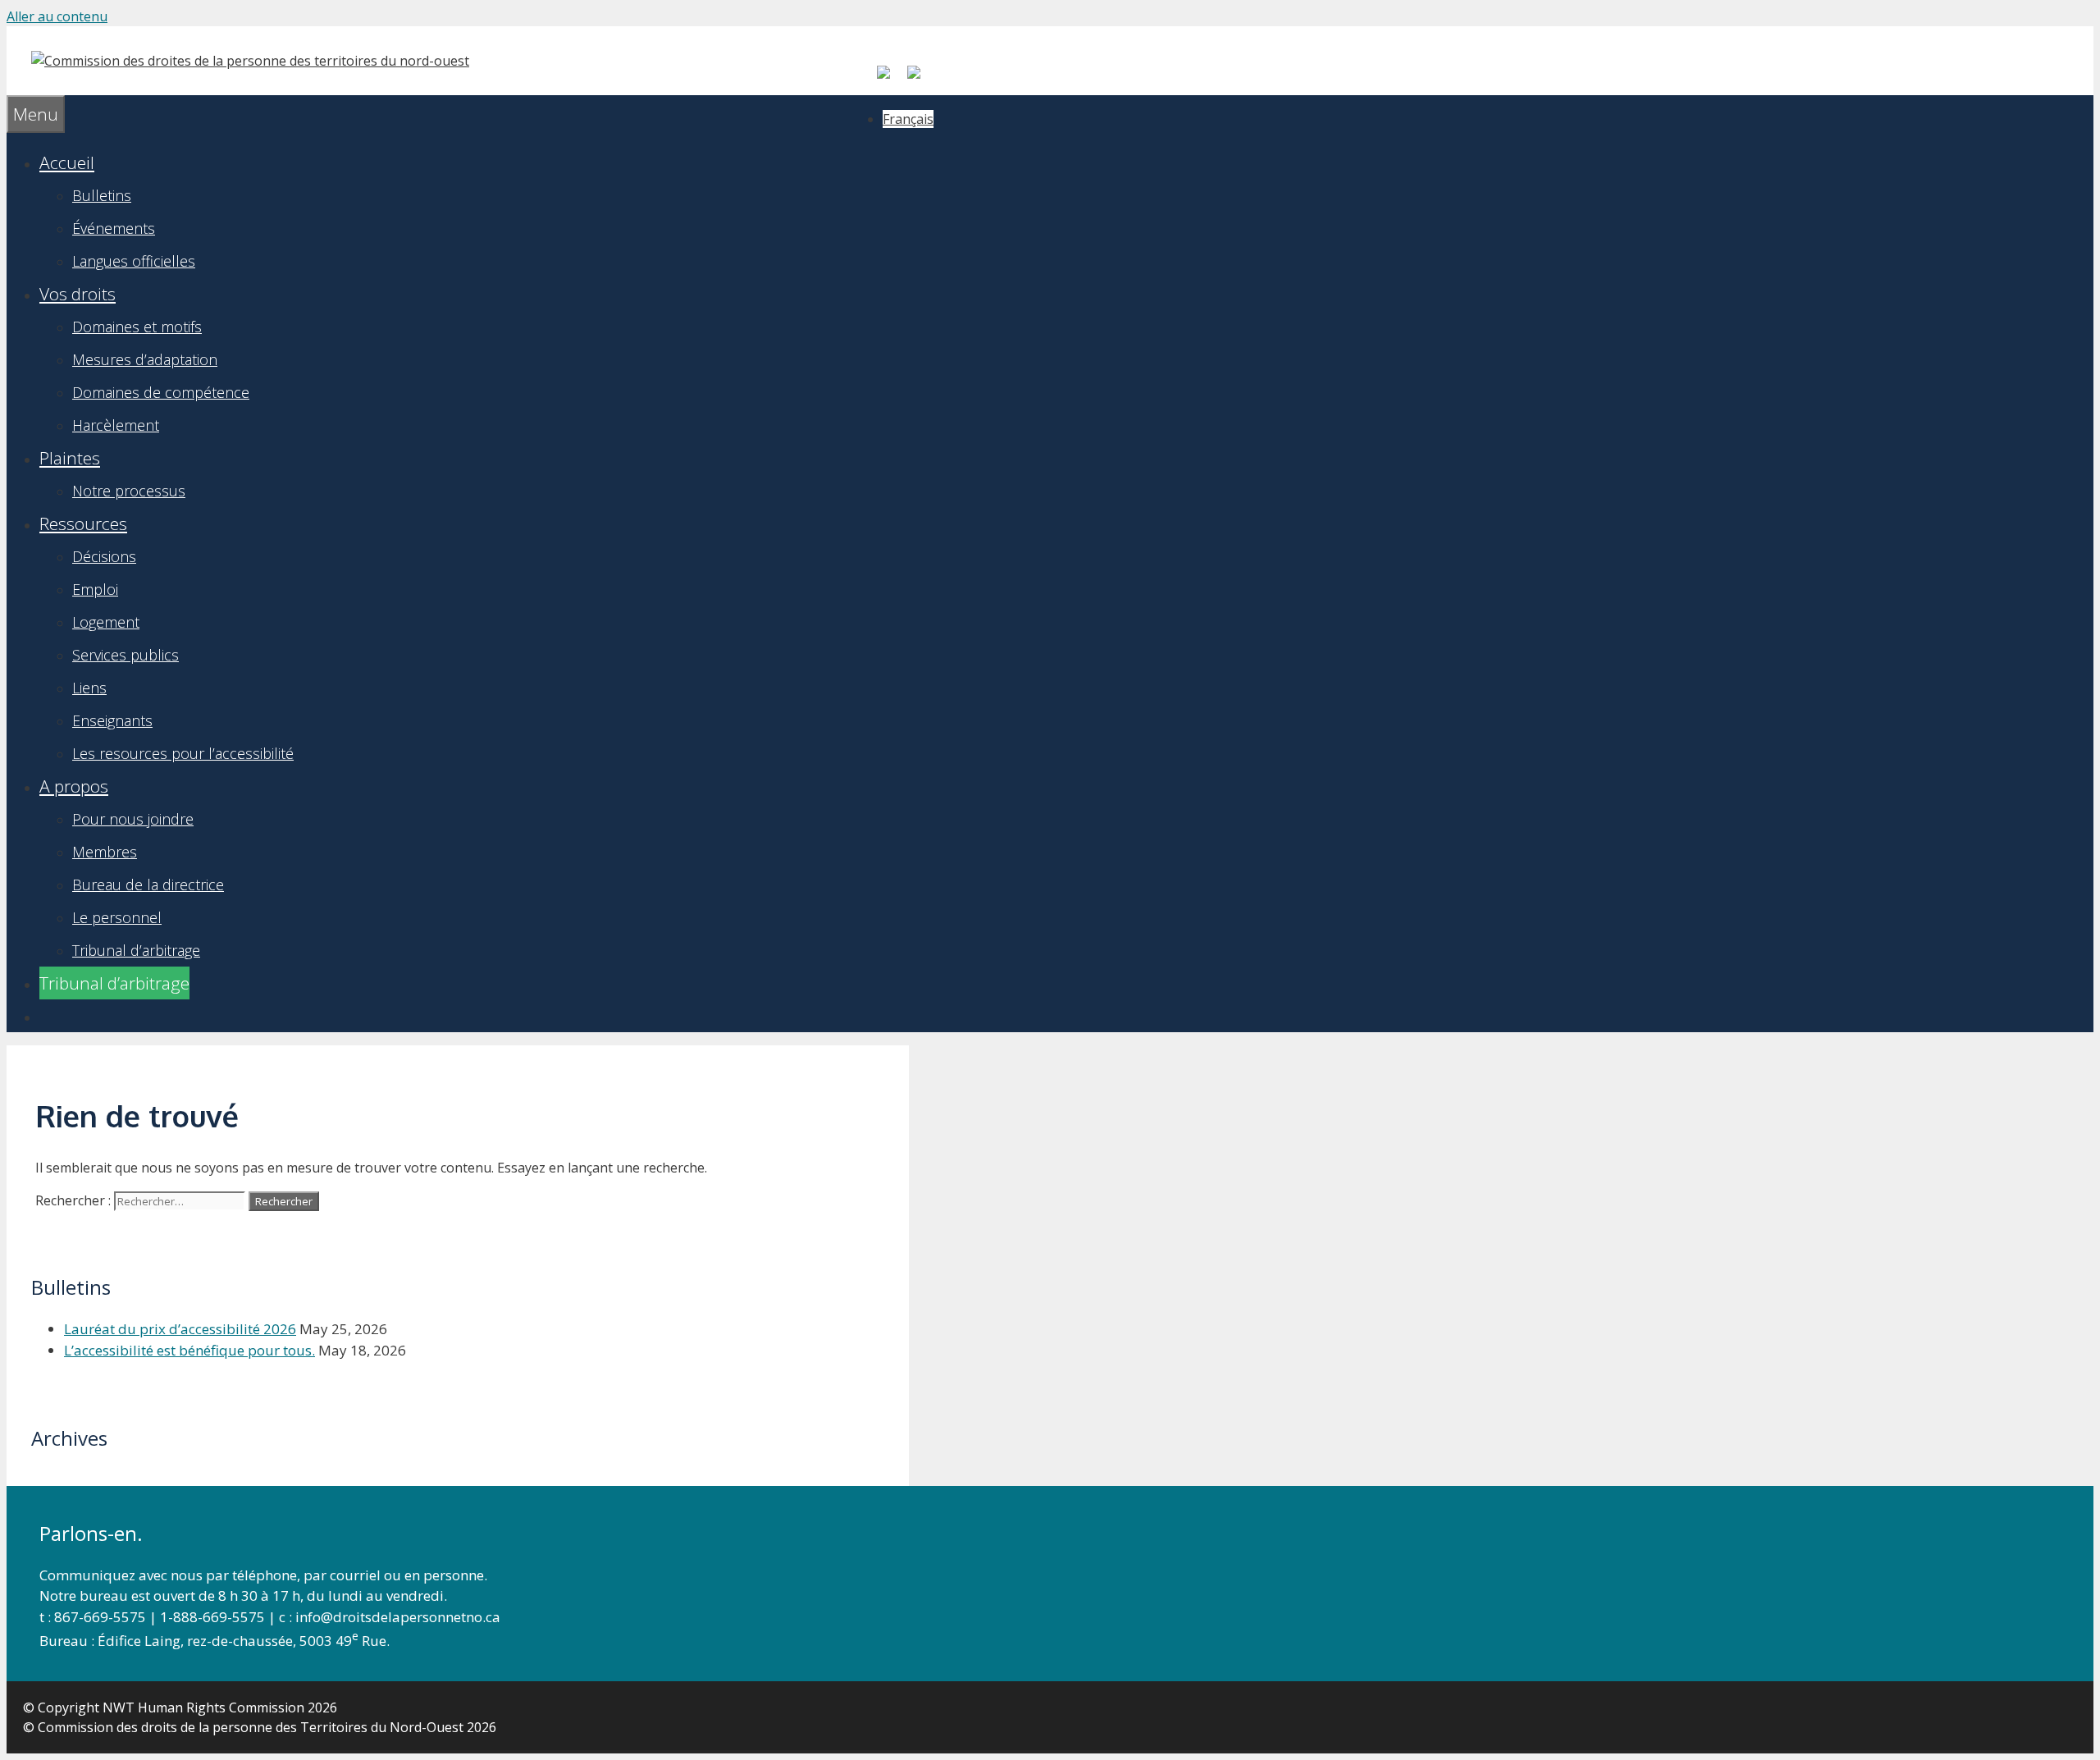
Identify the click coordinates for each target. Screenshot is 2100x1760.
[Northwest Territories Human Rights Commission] (250, 61)
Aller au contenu (57, 16)
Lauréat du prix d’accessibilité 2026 (180, 1329)
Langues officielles (134, 261)
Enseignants (112, 720)
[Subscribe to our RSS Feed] (920, 79)
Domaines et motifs (137, 327)
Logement (106, 622)
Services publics (126, 655)
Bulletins (102, 195)
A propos (74, 786)
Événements (114, 228)
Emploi (95, 589)
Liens (89, 688)
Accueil (67, 162)
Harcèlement (116, 425)
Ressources (83, 523)
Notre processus (129, 491)
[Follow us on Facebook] (890, 79)
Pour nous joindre (133, 819)
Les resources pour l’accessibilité (183, 753)
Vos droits (78, 294)
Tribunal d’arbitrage (136, 950)
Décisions (104, 556)
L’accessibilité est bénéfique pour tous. (189, 1350)
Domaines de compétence (161, 392)
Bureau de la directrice (148, 885)
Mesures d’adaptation (145, 359)
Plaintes (70, 458)
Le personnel (117, 917)
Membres (105, 852)
